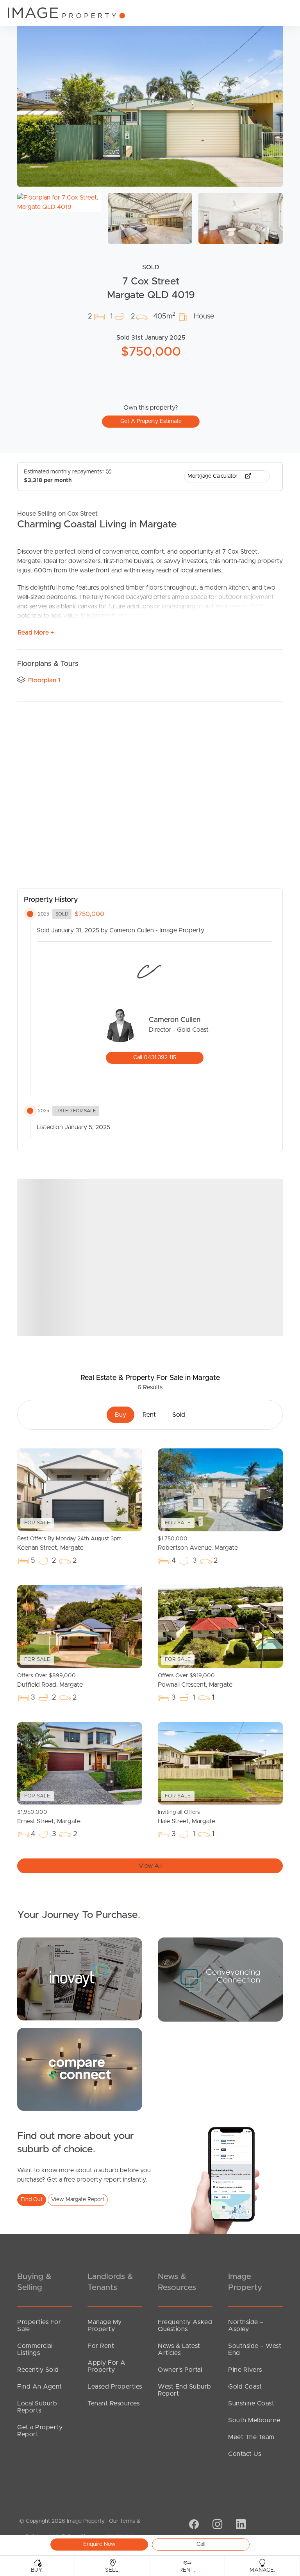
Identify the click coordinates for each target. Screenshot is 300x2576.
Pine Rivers (245, 2370)
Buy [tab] (121, 1415)
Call (201, 2544)
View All (150, 1866)
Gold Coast (245, 2387)
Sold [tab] (179, 1415)
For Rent (101, 2346)
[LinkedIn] (240, 2525)
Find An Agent (40, 2387)
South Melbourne (254, 2420)
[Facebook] (193, 2525)
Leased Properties (115, 2387)
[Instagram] (216, 2525)
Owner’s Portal (180, 2370)
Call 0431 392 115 (155, 1058)
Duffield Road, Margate (50, 1680)
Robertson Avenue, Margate (198, 1543)
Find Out (32, 2200)
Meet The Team (251, 2437)
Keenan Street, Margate (69, 1543)
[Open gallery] (150, 98)
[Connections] (80, 2069)
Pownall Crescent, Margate (195, 1680)
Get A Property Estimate (151, 421)
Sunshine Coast (251, 2403)
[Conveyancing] (220, 1979)
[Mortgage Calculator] (80, 1979)
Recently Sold (38, 2370)
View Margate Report (78, 2200)
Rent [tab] (149, 1415)
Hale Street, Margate (187, 1817)
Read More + (36, 633)
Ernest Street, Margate (49, 1817)
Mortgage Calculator (213, 476)
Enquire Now (99, 2544)
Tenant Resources (113, 2403)
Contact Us (245, 2454)
